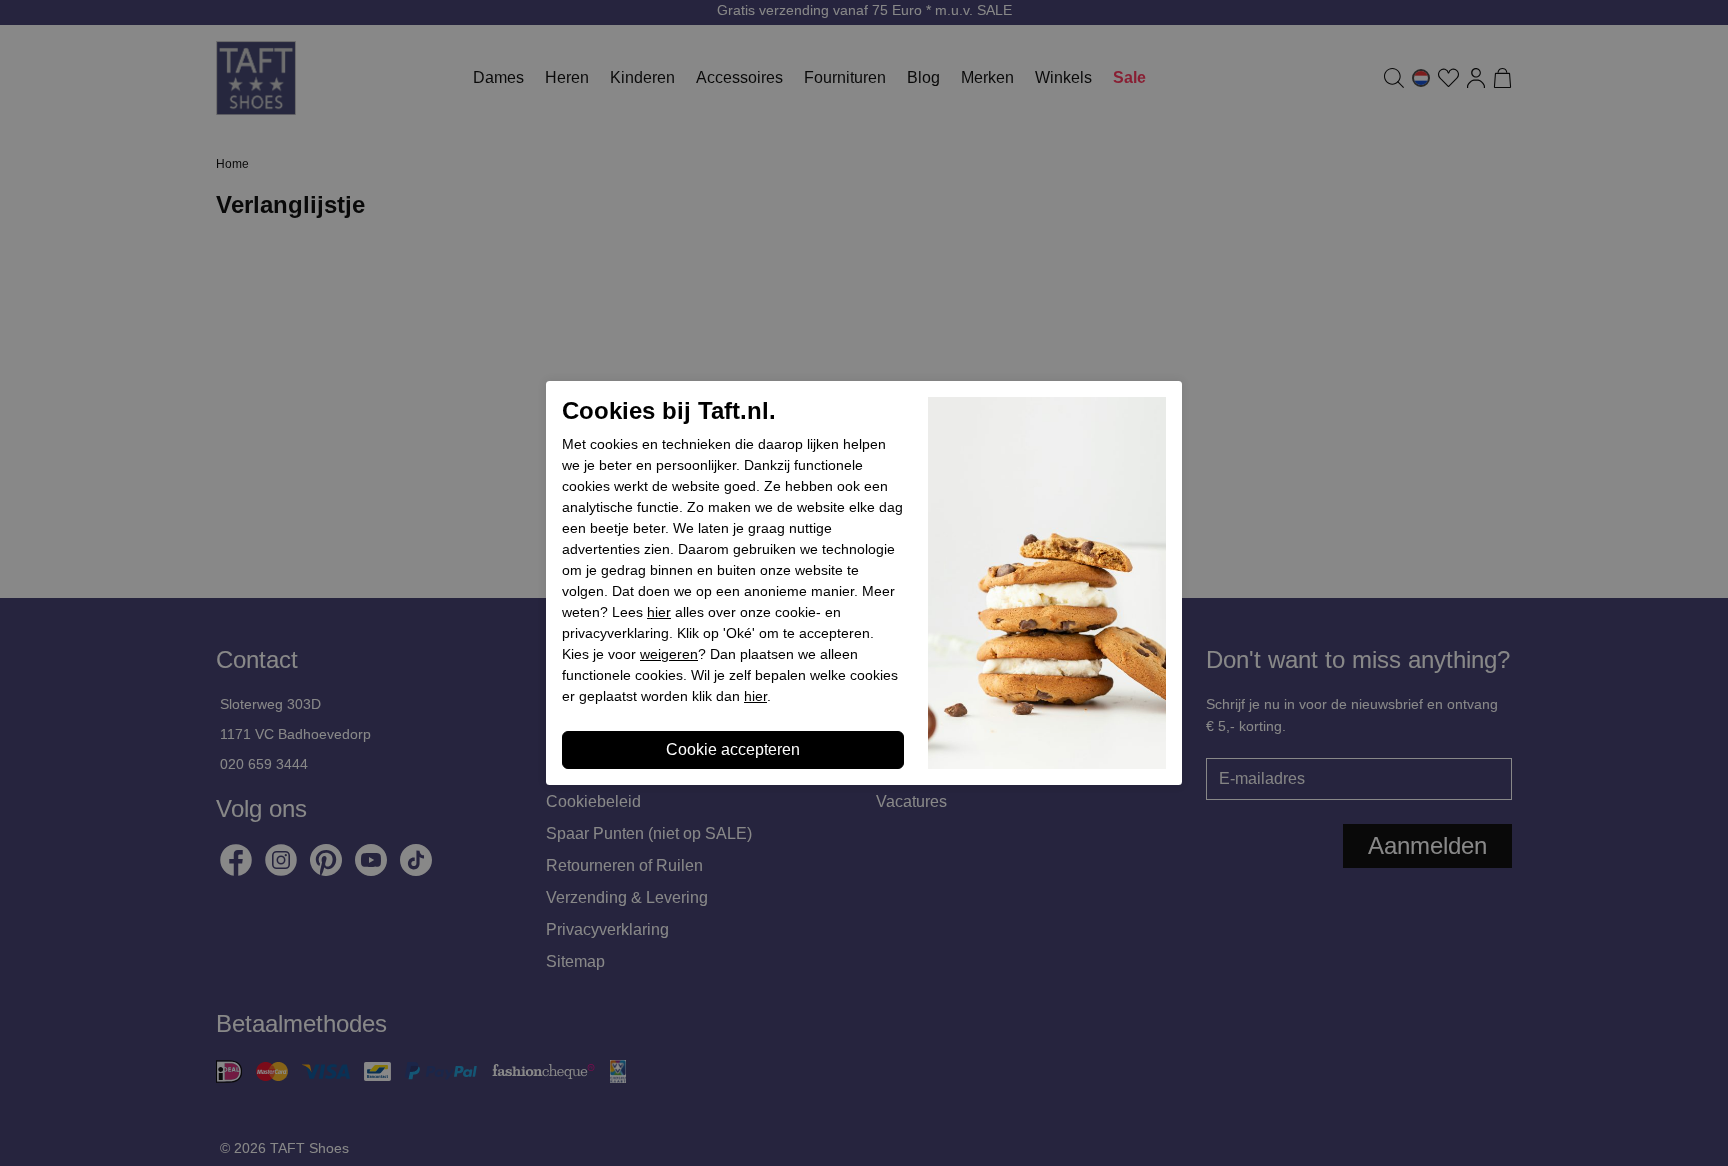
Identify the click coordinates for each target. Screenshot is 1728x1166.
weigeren (669, 654)
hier (659, 612)
